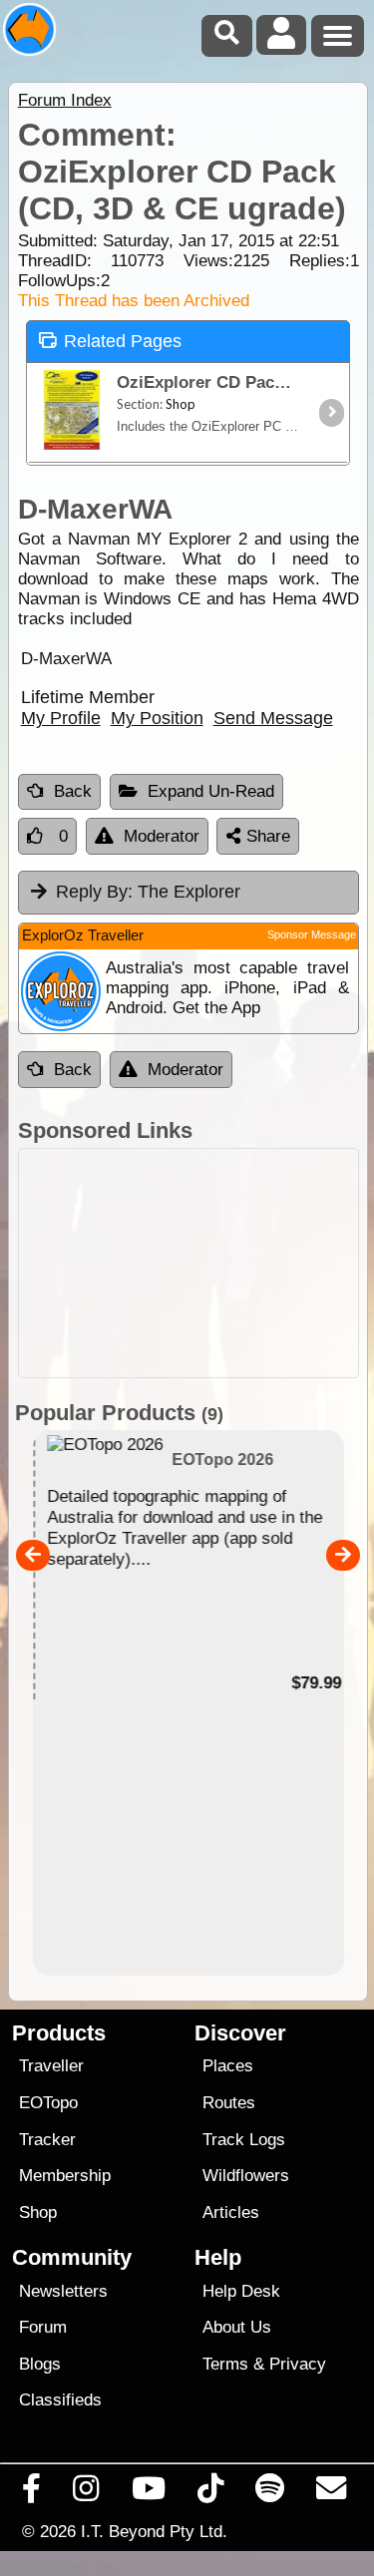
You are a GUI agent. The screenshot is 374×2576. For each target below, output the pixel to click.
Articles (231, 2212)
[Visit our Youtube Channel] (148, 2493)
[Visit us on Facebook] (32, 2493)
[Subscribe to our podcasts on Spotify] (270, 2493)
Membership (65, 2176)
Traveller (51, 2066)
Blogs (40, 2364)
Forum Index (65, 100)
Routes (229, 2103)
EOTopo (48, 2103)
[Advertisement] (188, 1263)
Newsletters (63, 2291)
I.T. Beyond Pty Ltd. (154, 2531)
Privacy (298, 2364)
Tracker (47, 2140)
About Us (237, 2327)
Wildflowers (246, 2176)
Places (228, 2066)
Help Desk (241, 2291)
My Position (157, 718)
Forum (43, 2327)
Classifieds (60, 2400)
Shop (38, 2212)
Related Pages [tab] (123, 341)
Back (73, 791)
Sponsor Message (312, 934)
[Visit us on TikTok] (210, 2493)
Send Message (273, 718)
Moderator (162, 836)
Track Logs (244, 2140)
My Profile (61, 718)
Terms (225, 2364)
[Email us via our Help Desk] (332, 2493)
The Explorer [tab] (148, 892)
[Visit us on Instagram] (86, 2493)
